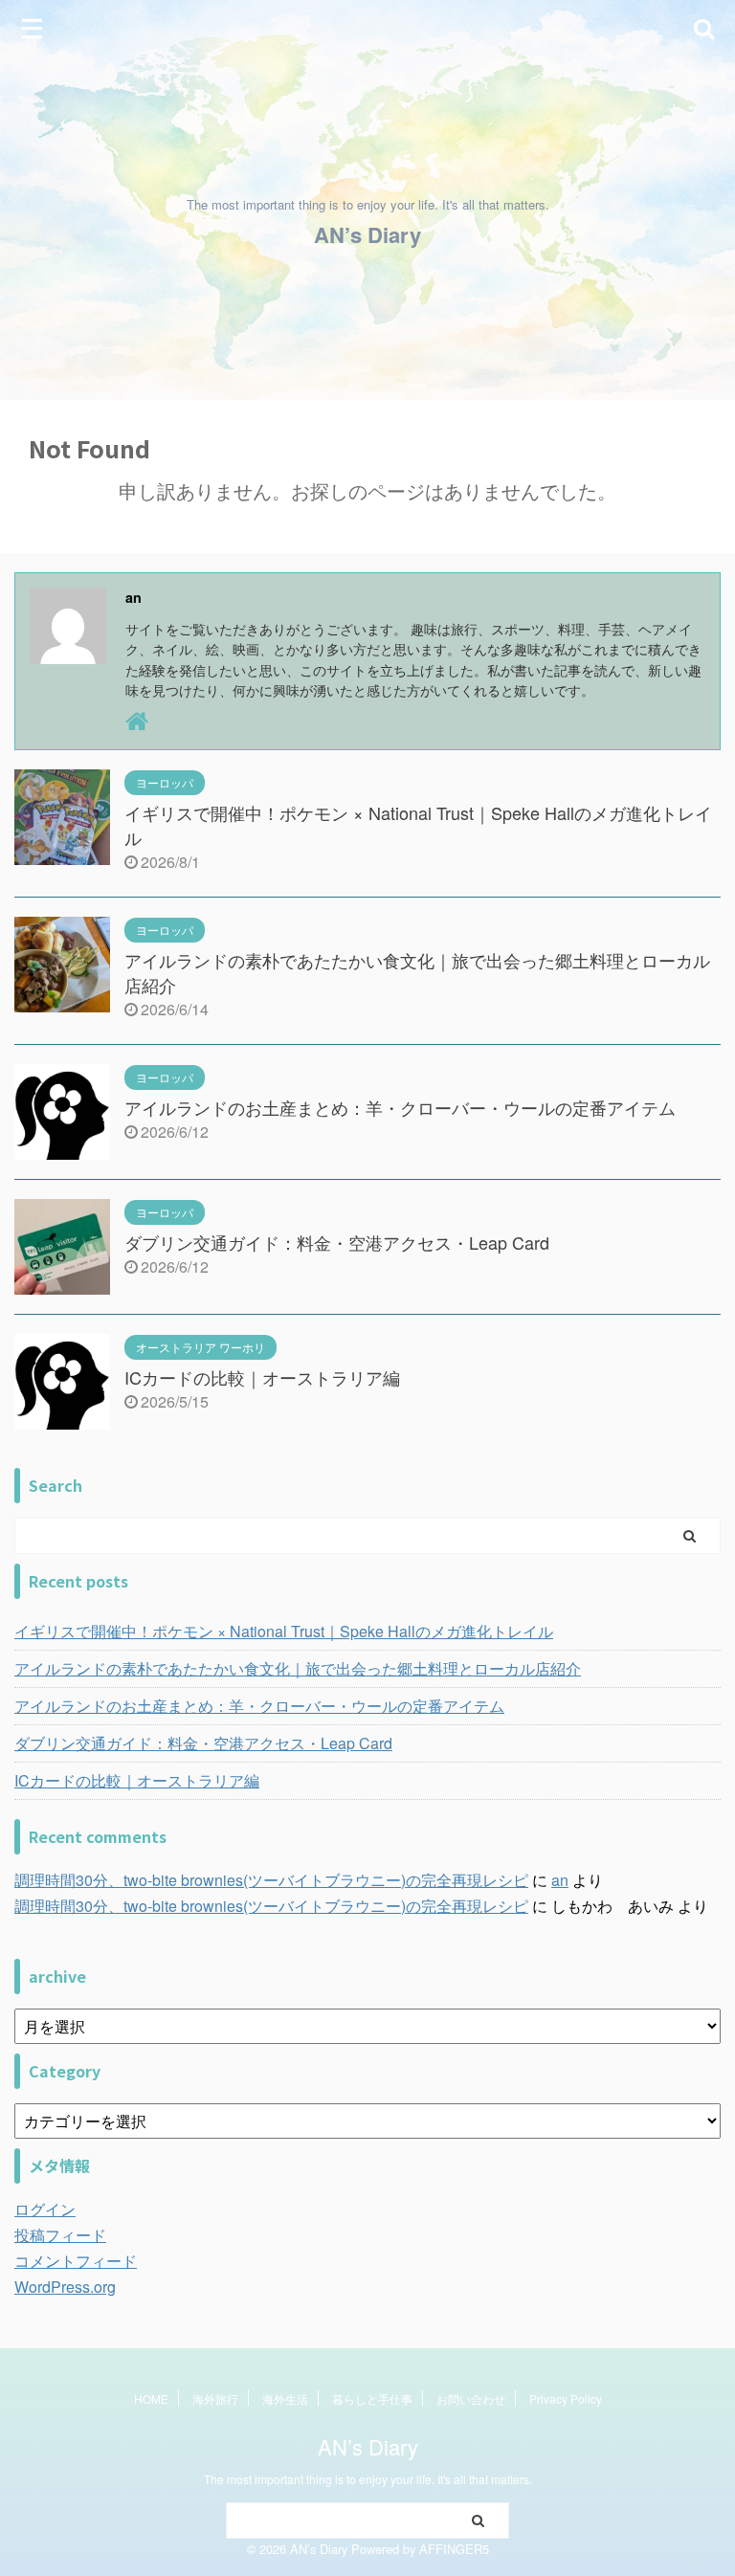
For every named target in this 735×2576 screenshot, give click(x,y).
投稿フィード (60, 2235)
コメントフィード (76, 2261)
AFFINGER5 (454, 2549)
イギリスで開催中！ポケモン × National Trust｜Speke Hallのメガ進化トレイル (284, 1631)
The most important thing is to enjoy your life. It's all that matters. (368, 2479)
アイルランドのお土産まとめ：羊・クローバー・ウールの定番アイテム (400, 1107)
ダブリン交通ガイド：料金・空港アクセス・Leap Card (337, 1242)
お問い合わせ (471, 2398)
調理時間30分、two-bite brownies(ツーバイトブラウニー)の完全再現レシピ (271, 1880)
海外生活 (285, 2398)
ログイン (45, 2209)
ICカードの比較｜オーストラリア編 (262, 1377)
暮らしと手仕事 (372, 2398)
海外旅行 (215, 2398)
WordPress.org (65, 2287)
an (560, 1880)
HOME (151, 2398)
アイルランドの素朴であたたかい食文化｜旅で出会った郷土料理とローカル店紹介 (298, 1668)
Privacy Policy (566, 2398)
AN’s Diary (367, 234)
